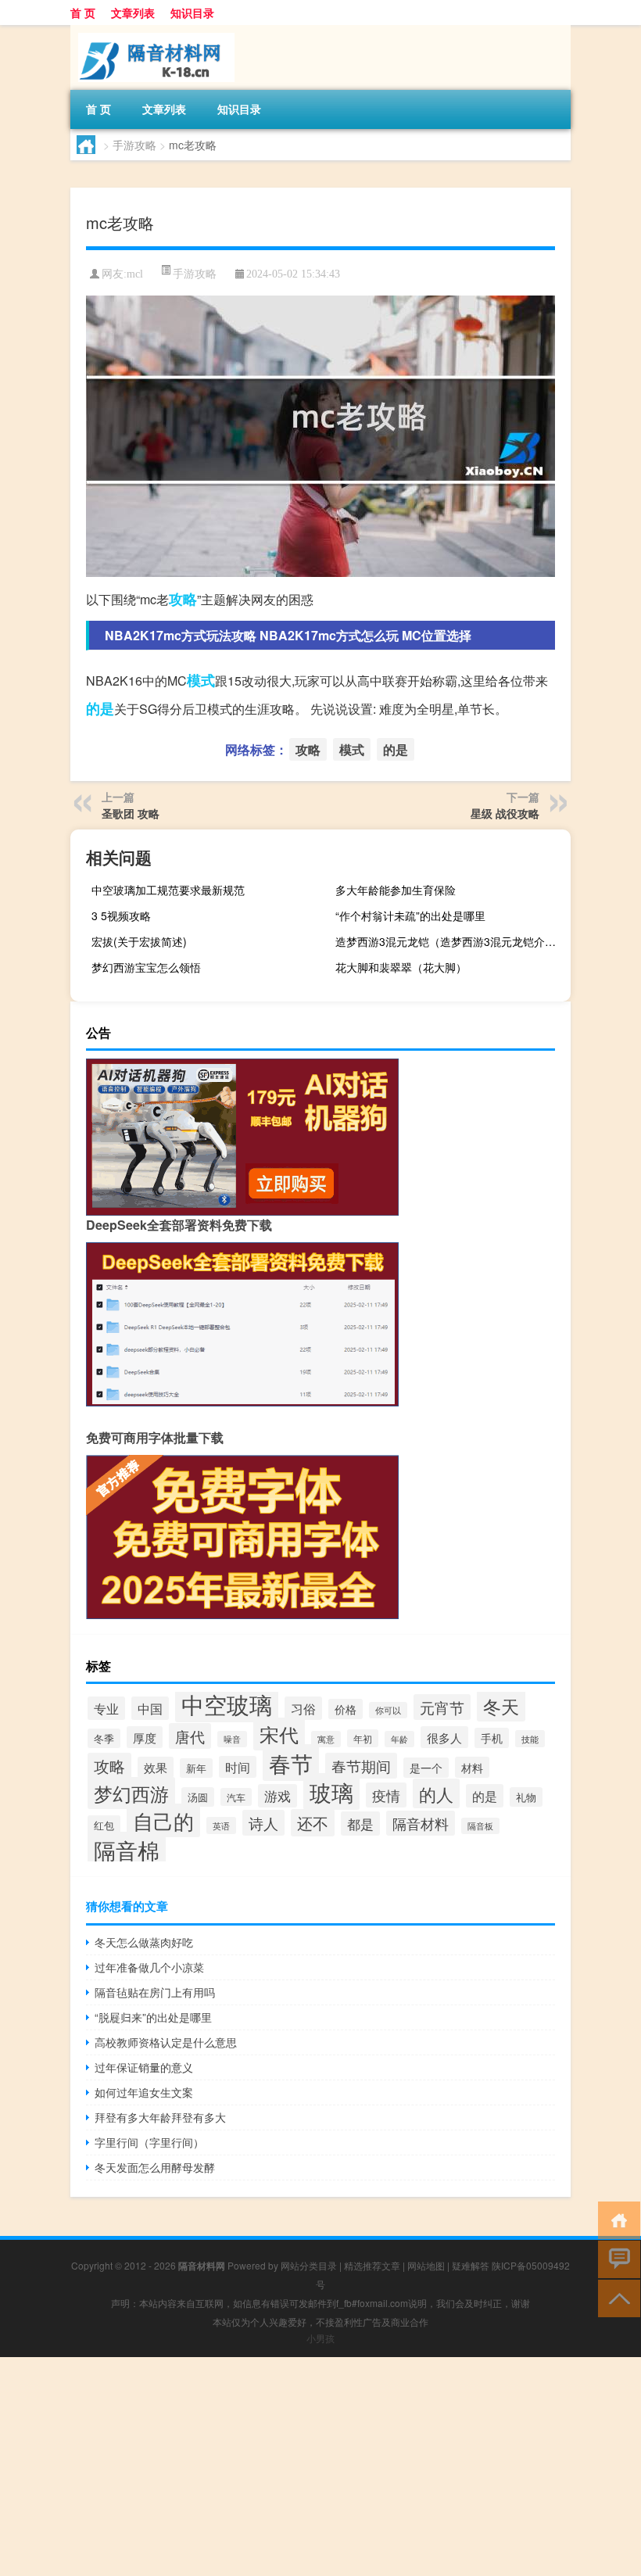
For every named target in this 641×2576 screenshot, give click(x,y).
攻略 (183, 599)
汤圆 (198, 1797)
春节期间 (361, 1766)
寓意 (326, 1739)
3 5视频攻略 (121, 915)
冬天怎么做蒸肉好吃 (144, 1942)
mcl (135, 274)
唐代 (190, 1736)
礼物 (526, 1797)
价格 (346, 1709)
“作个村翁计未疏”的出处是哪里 (410, 915)
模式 (201, 680)
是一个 (426, 1768)
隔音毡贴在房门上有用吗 (155, 1992)
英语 (221, 1825)
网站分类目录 (309, 2265)
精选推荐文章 (372, 2265)
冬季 (104, 1738)
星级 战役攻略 (505, 813)
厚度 (145, 1737)
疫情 (386, 1795)
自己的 (163, 1820)
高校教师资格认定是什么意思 (166, 2042)
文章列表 (133, 13)
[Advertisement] (320, 2467)
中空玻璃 (227, 1704)
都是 (360, 1824)
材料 (472, 1767)
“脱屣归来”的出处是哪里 (153, 2017)
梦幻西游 (131, 1793)
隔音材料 (421, 1823)
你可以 (388, 1710)
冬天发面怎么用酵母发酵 (155, 2167)
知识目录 (192, 13)
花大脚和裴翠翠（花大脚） (401, 967)
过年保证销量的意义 (144, 2067)
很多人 (444, 1737)
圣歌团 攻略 (131, 813)
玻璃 (331, 1791)
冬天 (501, 1706)
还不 (313, 1823)
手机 (492, 1738)
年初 (363, 1738)
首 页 (83, 13)
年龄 (399, 1739)
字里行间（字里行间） (149, 2142)
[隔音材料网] (152, 30)
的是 (100, 708)
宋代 (279, 1734)
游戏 (278, 1796)
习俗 (303, 1708)
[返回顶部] (616, 2297)
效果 (156, 1767)
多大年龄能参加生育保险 (396, 890)
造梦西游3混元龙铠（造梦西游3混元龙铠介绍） (451, 941)
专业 (106, 1708)
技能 (530, 1739)
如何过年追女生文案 (144, 2092)
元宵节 (442, 1707)
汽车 (236, 1797)
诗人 (263, 1823)
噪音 (232, 1739)
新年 (196, 1768)
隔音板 (480, 1826)
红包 (104, 1825)
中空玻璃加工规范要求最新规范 (168, 890)
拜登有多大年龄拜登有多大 (160, 2117)
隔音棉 (127, 1850)
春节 (291, 1763)
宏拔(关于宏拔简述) (139, 941)
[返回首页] (616, 2219)
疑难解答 (471, 2265)
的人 (436, 1793)
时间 (238, 1767)
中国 (150, 1708)
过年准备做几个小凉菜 (149, 1967)
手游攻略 (134, 145)
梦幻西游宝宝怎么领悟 (146, 967)
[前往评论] (616, 2258)
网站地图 (426, 2265)
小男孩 (320, 2338)
